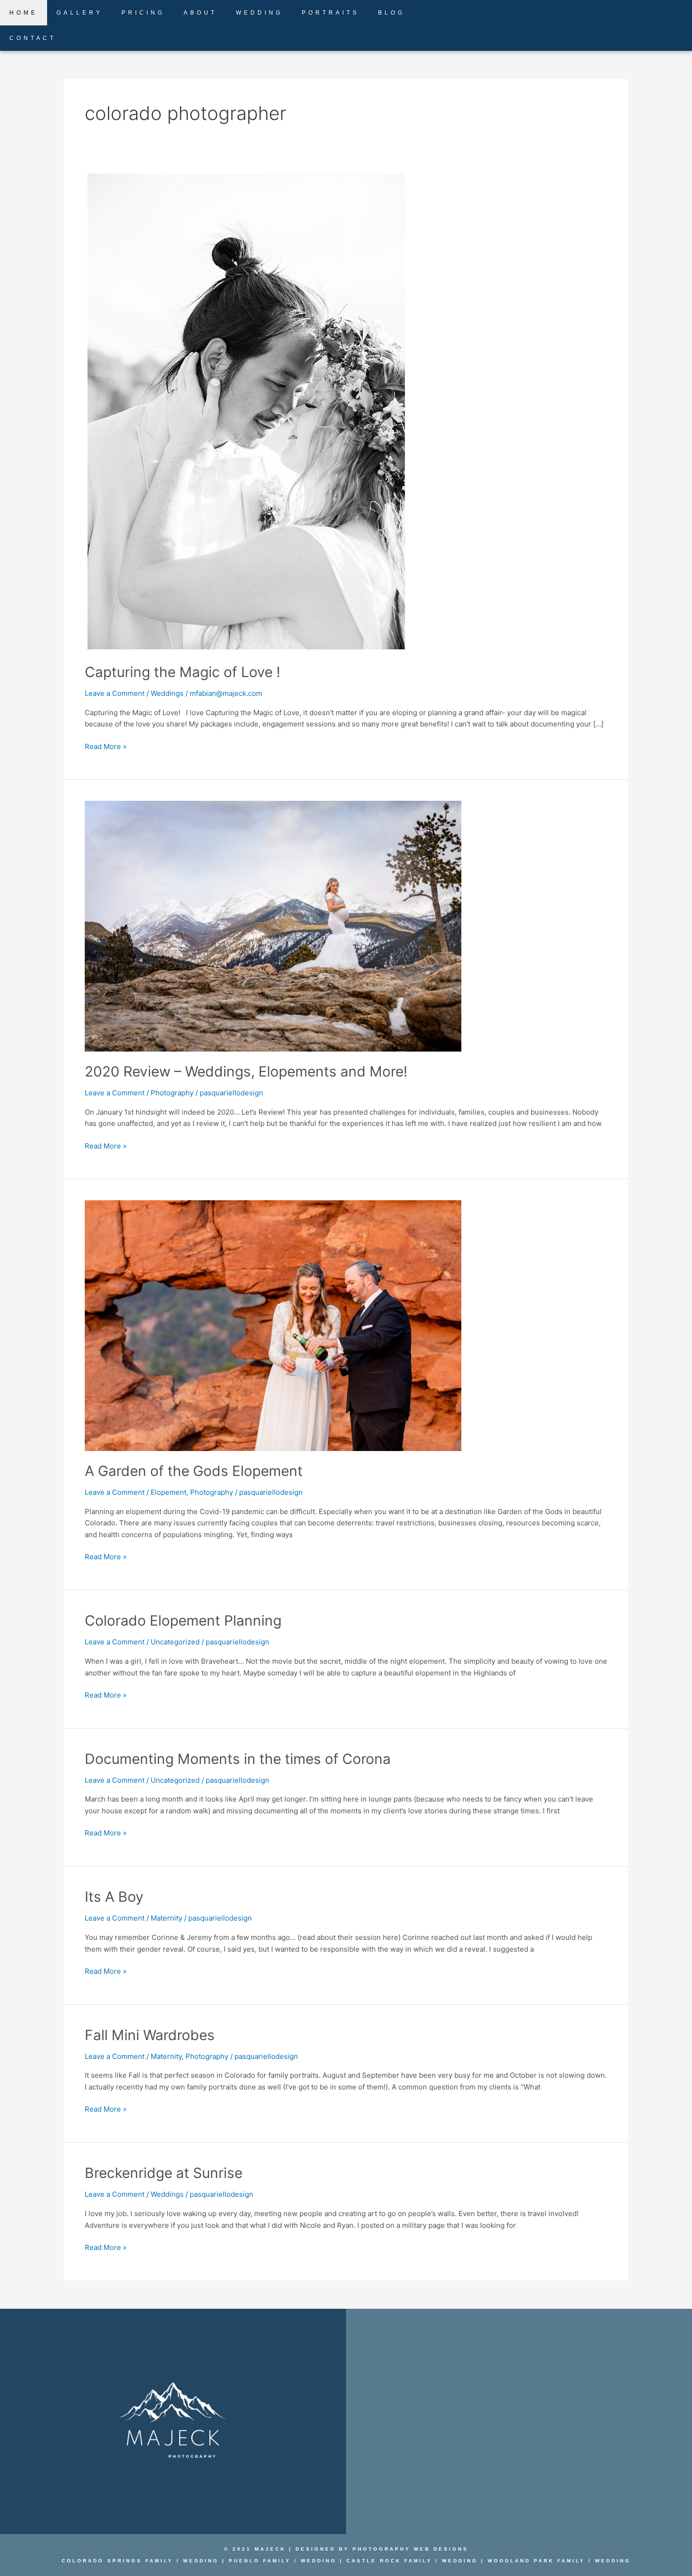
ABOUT (200, 13)
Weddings (167, 693)
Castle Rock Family (389, 2561)
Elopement (169, 1492)
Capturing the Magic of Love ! (182, 672)
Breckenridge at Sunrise (164, 2173)
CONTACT (33, 38)
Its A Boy (114, 1897)
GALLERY (80, 13)
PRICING (143, 13)
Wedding (201, 2561)
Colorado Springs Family (117, 2561)
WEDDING (259, 13)
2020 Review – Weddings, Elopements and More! (246, 1071)
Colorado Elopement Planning (183, 1620)
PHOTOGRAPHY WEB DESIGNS (410, 2549)
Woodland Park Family (535, 2561)
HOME (24, 13)
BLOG (391, 13)
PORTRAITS (330, 13)
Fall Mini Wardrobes (150, 2035)
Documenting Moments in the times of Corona (238, 1759)
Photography (172, 1093)
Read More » (106, 746)
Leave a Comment (115, 693)
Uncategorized (175, 1642)
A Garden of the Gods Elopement (194, 1471)
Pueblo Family (260, 2561)
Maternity (166, 1918)
